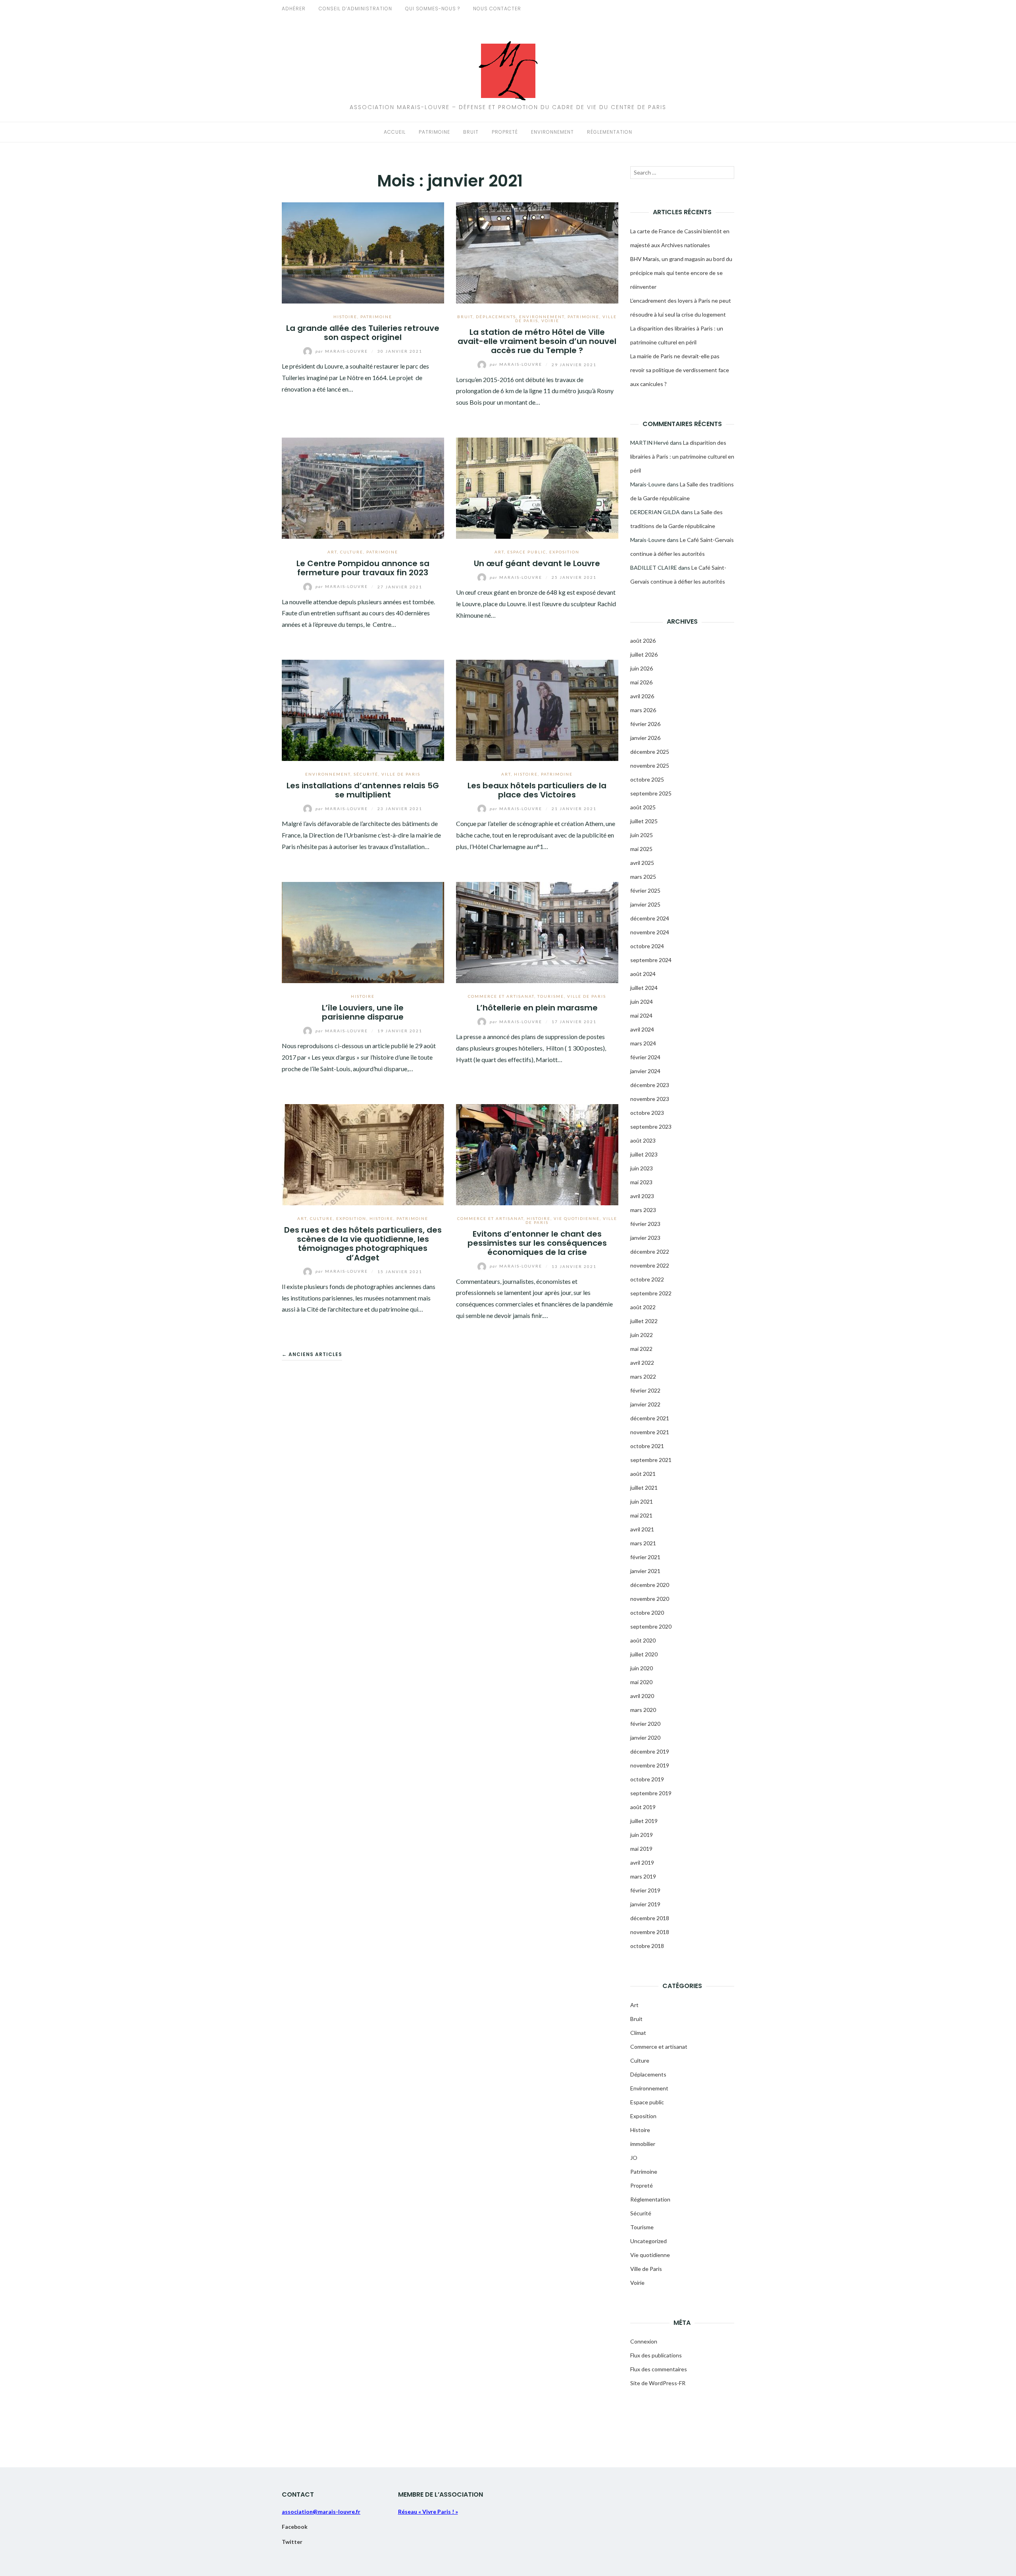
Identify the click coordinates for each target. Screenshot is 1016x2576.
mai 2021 (641, 1515)
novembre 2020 (650, 1599)
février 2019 (645, 1890)
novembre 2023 (650, 1099)
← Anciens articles (312, 1354)
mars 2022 (643, 1376)
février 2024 (645, 1057)
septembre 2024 (651, 960)
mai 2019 (641, 1849)
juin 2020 (642, 1668)
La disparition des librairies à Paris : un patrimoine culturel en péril (682, 456)
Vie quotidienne (577, 1218)
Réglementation (610, 132)
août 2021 (643, 1474)
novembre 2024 (650, 932)
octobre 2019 (647, 1779)
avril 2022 (642, 1363)
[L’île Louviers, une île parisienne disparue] (363, 931)
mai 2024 (641, 1015)
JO (634, 2158)
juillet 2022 (644, 1321)
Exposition (564, 552)
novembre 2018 (650, 1932)
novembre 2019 (650, 1765)
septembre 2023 (651, 1127)
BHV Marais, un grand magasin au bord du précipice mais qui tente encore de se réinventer (681, 273)
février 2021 (645, 1557)
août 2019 (643, 1807)
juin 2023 (642, 1168)
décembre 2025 (650, 752)
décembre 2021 (650, 1418)
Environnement (552, 132)
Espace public (527, 552)
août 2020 (643, 1640)
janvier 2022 (645, 1404)
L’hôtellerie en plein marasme (537, 1008)
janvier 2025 (645, 904)
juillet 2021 (644, 1488)
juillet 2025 (644, 821)
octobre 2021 (647, 1446)
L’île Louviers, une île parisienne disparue (363, 1012)
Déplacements (496, 317)
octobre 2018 (647, 1946)
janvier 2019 (645, 1904)
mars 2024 (643, 1043)
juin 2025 (642, 835)
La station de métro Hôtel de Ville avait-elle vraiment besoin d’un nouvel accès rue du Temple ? (537, 341)
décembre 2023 (650, 1085)
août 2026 (643, 641)
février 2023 (645, 1224)
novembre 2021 (650, 1432)
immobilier (643, 2144)
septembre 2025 (651, 793)
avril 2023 (642, 1196)
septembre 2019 (651, 1793)
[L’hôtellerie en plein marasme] (537, 931)
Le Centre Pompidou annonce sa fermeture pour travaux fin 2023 (363, 568)
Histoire (345, 317)
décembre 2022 (650, 1252)
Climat (638, 2033)
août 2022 (643, 1307)
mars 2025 (643, 877)
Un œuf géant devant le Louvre (537, 563)
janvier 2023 (645, 1238)
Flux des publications (656, 2355)
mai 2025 (641, 849)
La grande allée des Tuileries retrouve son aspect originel (363, 333)
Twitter (292, 2542)
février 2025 (645, 890)
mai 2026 (641, 682)
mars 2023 (643, 1210)
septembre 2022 (651, 1293)
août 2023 (643, 1140)
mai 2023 (641, 1182)
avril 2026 (642, 696)
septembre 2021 (651, 1460)
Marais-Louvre (343, 351)
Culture (352, 552)
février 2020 (645, 1724)
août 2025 (643, 807)
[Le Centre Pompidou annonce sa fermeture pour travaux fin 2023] (363, 487)
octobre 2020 (647, 1613)
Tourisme (551, 996)
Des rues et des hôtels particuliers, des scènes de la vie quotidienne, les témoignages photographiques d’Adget (363, 1244)
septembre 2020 (651, 1626)
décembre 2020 (650, 1585)
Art (332, 552)
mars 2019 (643, 1876)
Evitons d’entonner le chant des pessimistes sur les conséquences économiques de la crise (537, 1243)
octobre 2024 (647, 946)
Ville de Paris (401, 774)
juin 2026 (642, 668)
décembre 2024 (650, 918)
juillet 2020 (644, 1654)
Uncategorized (648, 2241)
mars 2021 (643, 1543)
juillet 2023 (644, 1154)
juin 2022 (642, 1335)
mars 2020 (643, 1710)
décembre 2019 (650, 1751)
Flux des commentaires (659, 2369)
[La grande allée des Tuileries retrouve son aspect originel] (363, 252)
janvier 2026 (645, 738)
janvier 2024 (645, 1071)
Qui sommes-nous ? (433, 9)
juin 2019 (642, 1835)
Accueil (395, 132)
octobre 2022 (647, 1279)
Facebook (295, 2527)
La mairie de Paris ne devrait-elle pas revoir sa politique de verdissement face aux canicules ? (680, 370)
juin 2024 (642, 1002)
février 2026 (645, 724)
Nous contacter (497, 9)
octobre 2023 (647, 1113)
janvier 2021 (645, 1571)
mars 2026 (643, 710)
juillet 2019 (644, 1821)
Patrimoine (434, 132)
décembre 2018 (650, 1918)
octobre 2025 (647, 779)
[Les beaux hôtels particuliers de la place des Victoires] (537, 709)
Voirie (550, 321)
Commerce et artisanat (501, 996)
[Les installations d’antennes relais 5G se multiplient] (363, 709)
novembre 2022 (650, 1265)
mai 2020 (641, 1682)
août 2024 (643, 974)
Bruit (471, 132)
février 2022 (645, 1390)
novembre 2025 (650, 766)
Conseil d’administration (355, 9)
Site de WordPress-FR (658, 2383)
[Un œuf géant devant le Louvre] (537, 487)
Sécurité (366, 774)
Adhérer (294, 9)
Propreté (505, 132)
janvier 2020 (645, 1738)
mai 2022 (641, 1349)
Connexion (644, 2341)
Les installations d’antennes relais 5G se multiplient (363, 790)
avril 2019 (642, 1862)
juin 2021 (642, 1501)
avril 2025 (642, 863)
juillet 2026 (644, 654)
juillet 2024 (644, 988)
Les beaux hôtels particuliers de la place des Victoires (537, 790)
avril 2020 (642, 1696)
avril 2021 (642, 1529)
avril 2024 (642, 1029)
